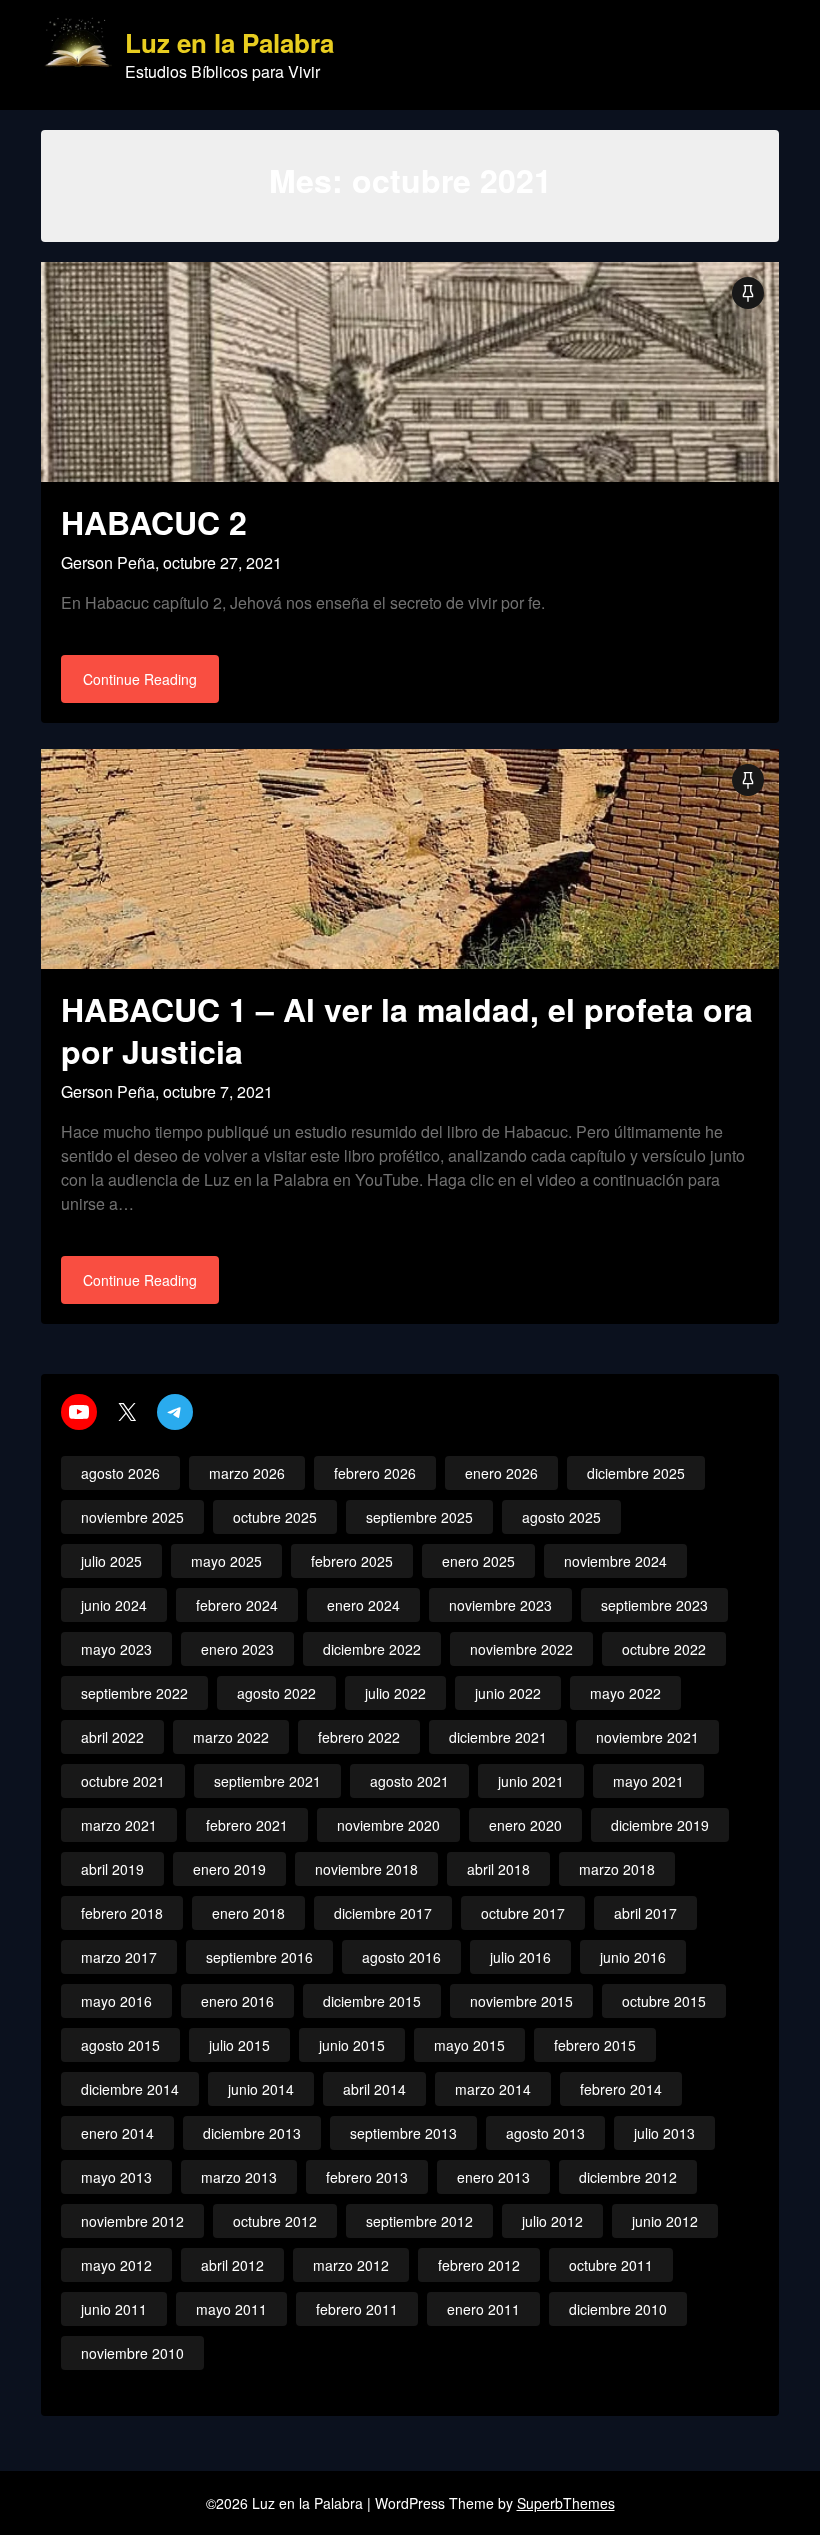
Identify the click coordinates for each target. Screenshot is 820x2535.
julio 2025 (111, 1561)
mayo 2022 (625, 1693)
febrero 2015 (595, 2045)
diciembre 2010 (618, 2309)
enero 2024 (363, 1605)
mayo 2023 (116, 1649)
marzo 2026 (247, 1473)
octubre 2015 (664, 2001)
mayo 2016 (116, 2001)
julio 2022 (395, 1693)
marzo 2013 (239, 2177)
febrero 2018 (122, 1913)
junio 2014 (261, 2089)
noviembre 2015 (521, 2001)
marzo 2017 (119, 1957)
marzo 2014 (493, 2089)
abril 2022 (112, 1737)
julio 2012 (552, 2221)
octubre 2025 (275, 1517)
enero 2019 (229, 1869)
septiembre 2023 (654, 1605)
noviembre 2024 (615, 1561)
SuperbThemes (566, 2503)
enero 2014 (117, 2133)
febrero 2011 (357, 2309)
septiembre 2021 (267, 1781)
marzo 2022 (231, 1737)
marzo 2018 (617, 1869)
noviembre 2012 (132, 2221)
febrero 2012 (479, 2265)
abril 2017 (645, 1913)
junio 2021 (531, 1781)
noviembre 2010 (132, 2353)
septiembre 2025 (419, 1517)
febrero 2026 (375, 1473)
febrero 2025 (352, 1561)
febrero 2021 (247, 1825)
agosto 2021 (409, 1781)
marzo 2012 (351, 2265)
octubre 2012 (275, 2221)
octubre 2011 (611, 2265)
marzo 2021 (119, 1825)
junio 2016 (633, 1957)
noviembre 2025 (132, 1517)
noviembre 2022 (521, 1649)
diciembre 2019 (660, 1825)
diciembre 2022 (372, 1649)
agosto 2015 (120, 2045)
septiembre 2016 (259, 1957)
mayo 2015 (469, 2045)
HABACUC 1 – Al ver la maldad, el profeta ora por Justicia (407, 1030)
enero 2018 (248, 1913)
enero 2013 (493, 2177)
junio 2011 (114, 2309)
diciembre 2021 (498, 1737)
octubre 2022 (664, 1649)
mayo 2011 (231, 2309)
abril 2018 (498, 1869)
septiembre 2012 (419, 2221)
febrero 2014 (621, 2089)
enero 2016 (237, 2001)
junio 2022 (508, 1693)
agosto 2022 (276, 1693)
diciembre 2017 (383, 1913)
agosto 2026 (120, 1473)
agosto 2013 (545, 2133)
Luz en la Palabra (229, 43)
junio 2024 (114, 1605)
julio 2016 (520, 1957)
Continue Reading (140, 679)
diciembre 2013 (252, 2133)
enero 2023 (237, 1649)
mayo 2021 (648, 1781)
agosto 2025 (561, 1517)
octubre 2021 (123, 1781)
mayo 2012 (116, 2265)
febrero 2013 (367, 2177)
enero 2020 (525, 1825)
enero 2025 (478, 1561)
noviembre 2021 (647, 1737)
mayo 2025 (226, 1561)
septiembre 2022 (134, 1693)
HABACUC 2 (154, 522)
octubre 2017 (523, 1913)
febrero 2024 (237, 1605)
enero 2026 (501, 1473)
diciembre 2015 (372, 2001)
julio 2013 (664, 2133)
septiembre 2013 (403, 2133)
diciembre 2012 (628, 2177)
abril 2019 (112, 1869)
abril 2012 (232, 2265)
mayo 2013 (116, 2177)
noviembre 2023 (500, 1605)
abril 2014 (374, 2089)
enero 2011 (483, 2309)
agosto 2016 (401, 1957)
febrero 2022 (359, 1737)
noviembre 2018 (366, 1869)
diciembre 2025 (636, 1473)
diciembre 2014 (130, 2089)
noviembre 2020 (388, 1825)
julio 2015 (239, 2045)
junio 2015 (352, 2045)
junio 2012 (665, 2221)
